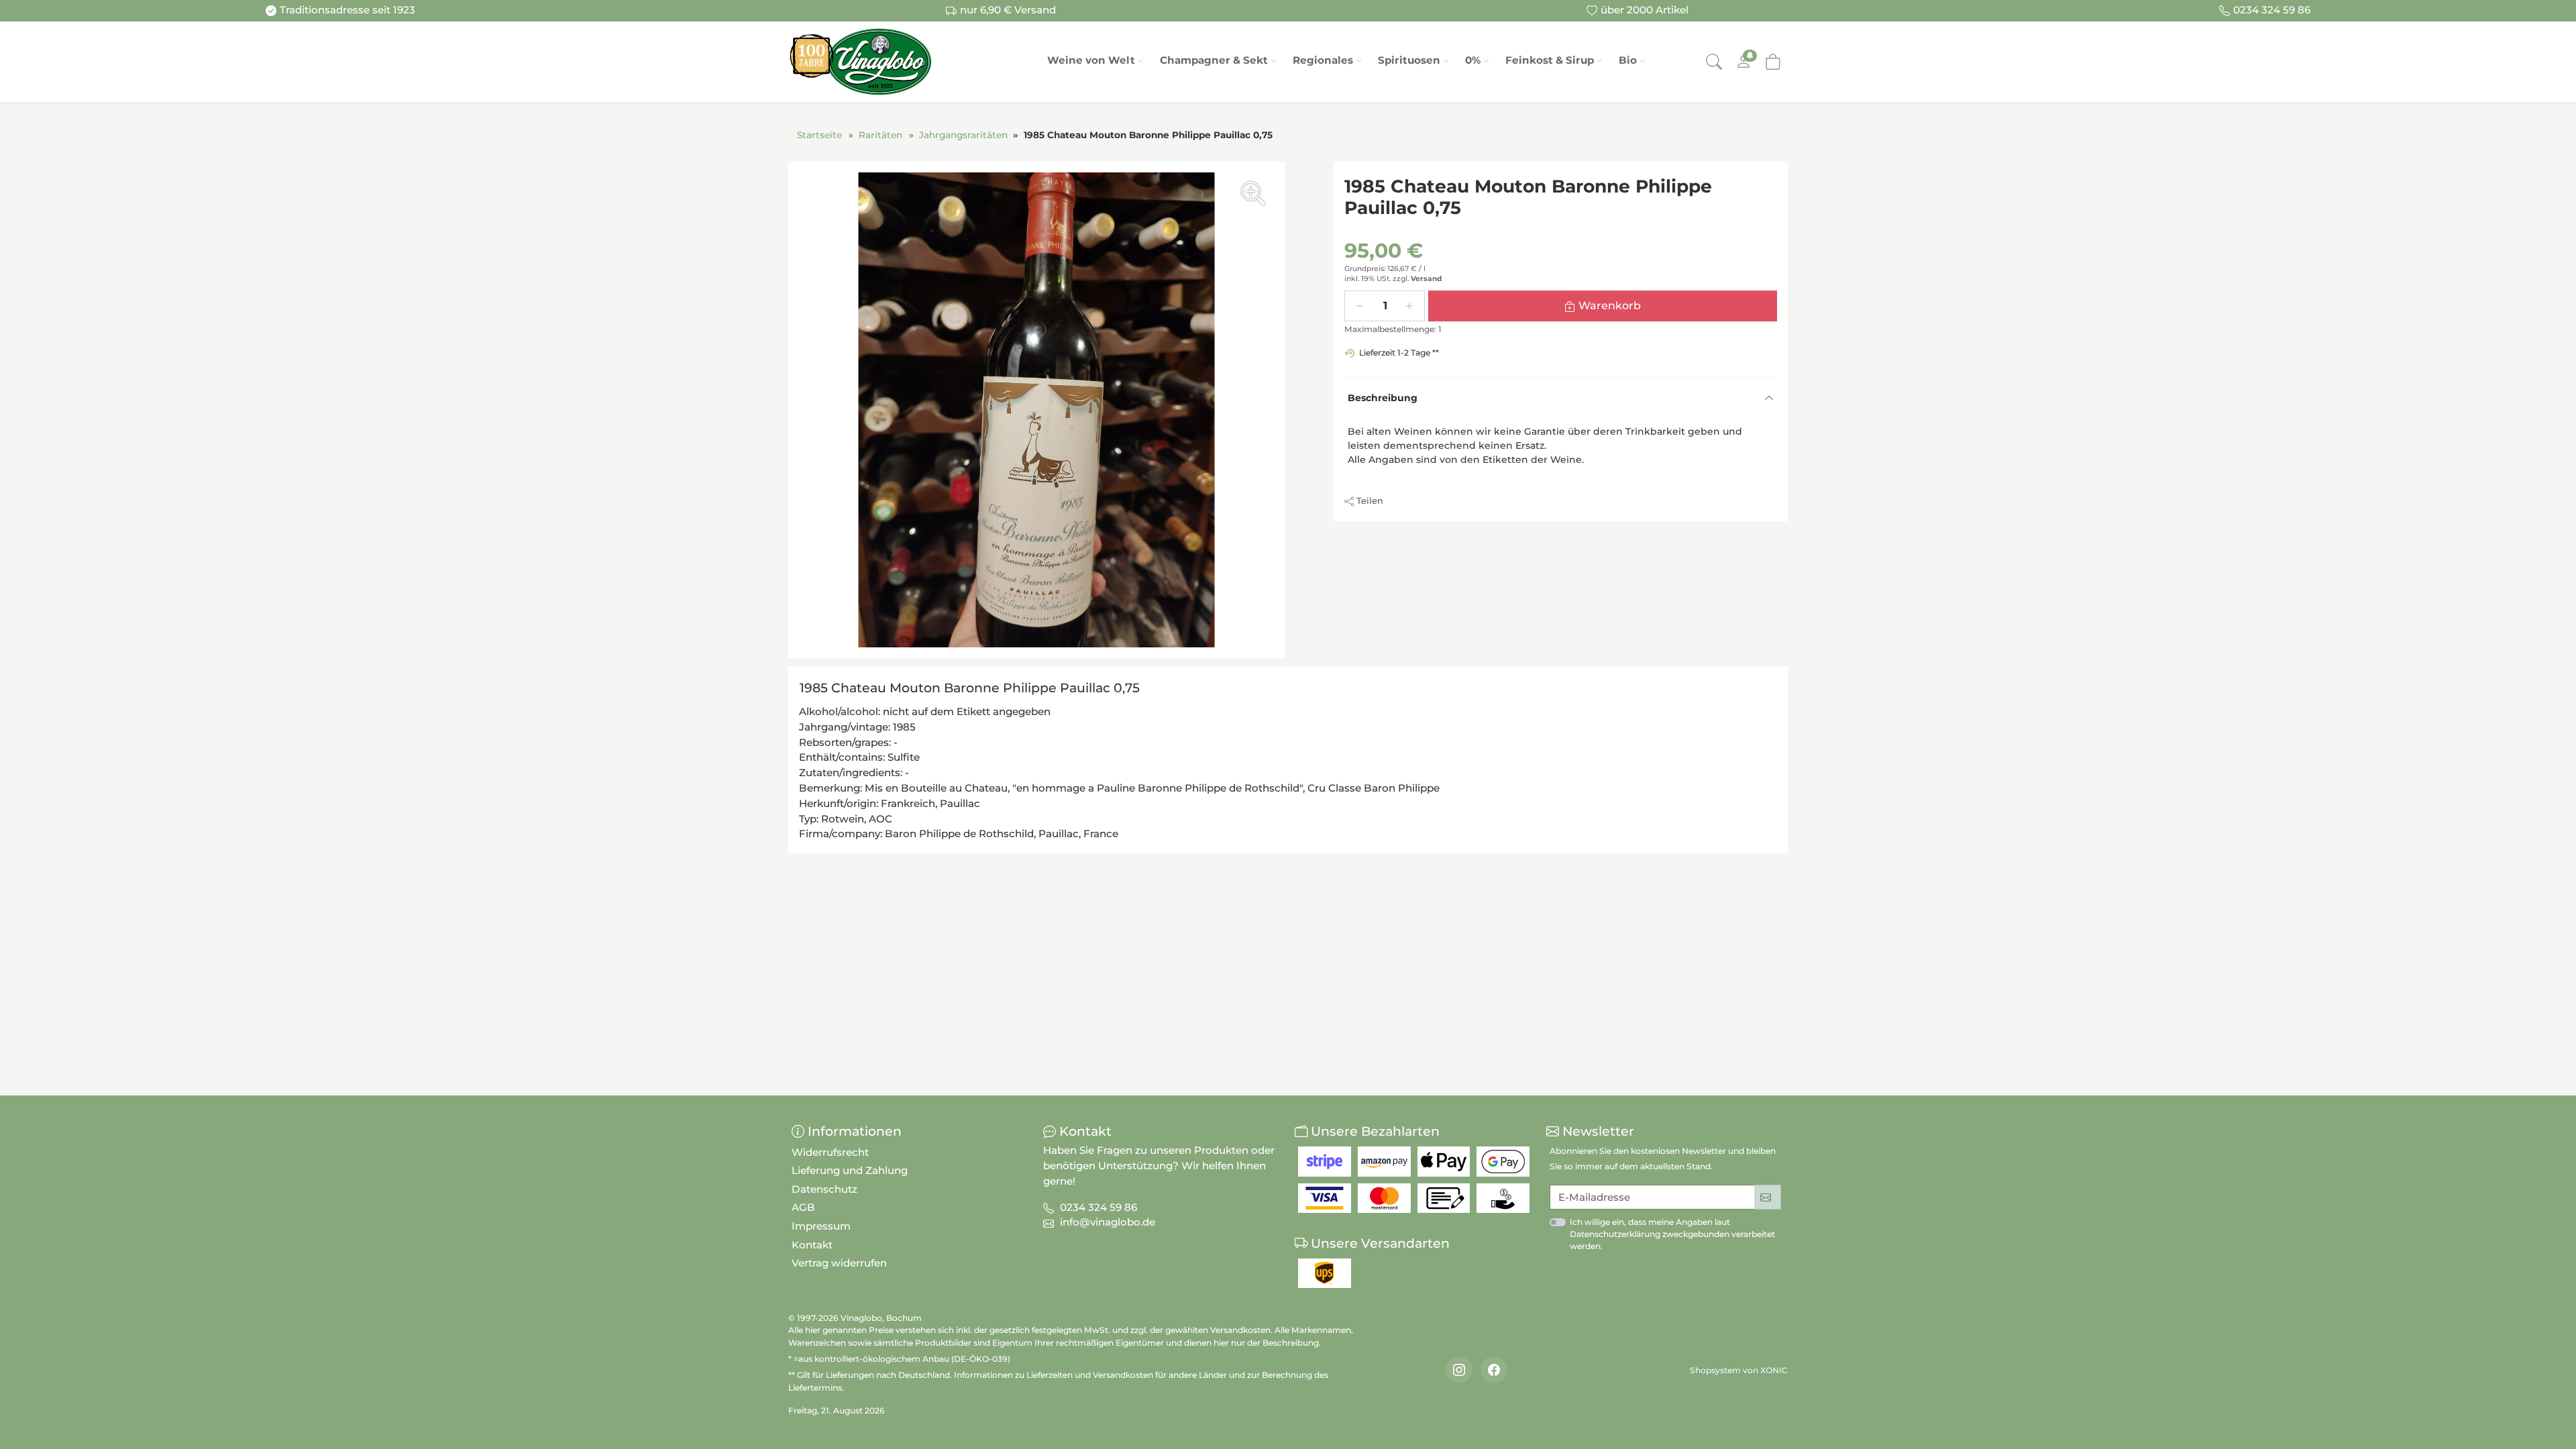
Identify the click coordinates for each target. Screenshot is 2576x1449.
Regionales (1323, 60)
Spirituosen (1409, 60)
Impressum (821, 1226)
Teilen (1370, 500)
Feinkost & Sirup (1550, 60)
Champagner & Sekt (1214, 60)
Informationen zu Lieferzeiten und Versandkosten (1054, 1375)
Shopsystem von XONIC (1739, 1370)
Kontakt (812, 1245)
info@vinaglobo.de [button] (1108, 1222)
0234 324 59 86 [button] (1098, 1207)
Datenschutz (824, 1189)
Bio (1628, 60)
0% (1473, 60)
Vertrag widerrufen (839, 1263)
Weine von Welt (1091, 60)
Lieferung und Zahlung (850, 1170)
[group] (1036, 410)
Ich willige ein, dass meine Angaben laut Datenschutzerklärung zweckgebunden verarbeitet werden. (1672, 1234)
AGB (803, 1207)
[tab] (973, 690)
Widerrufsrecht (830, 1152)
